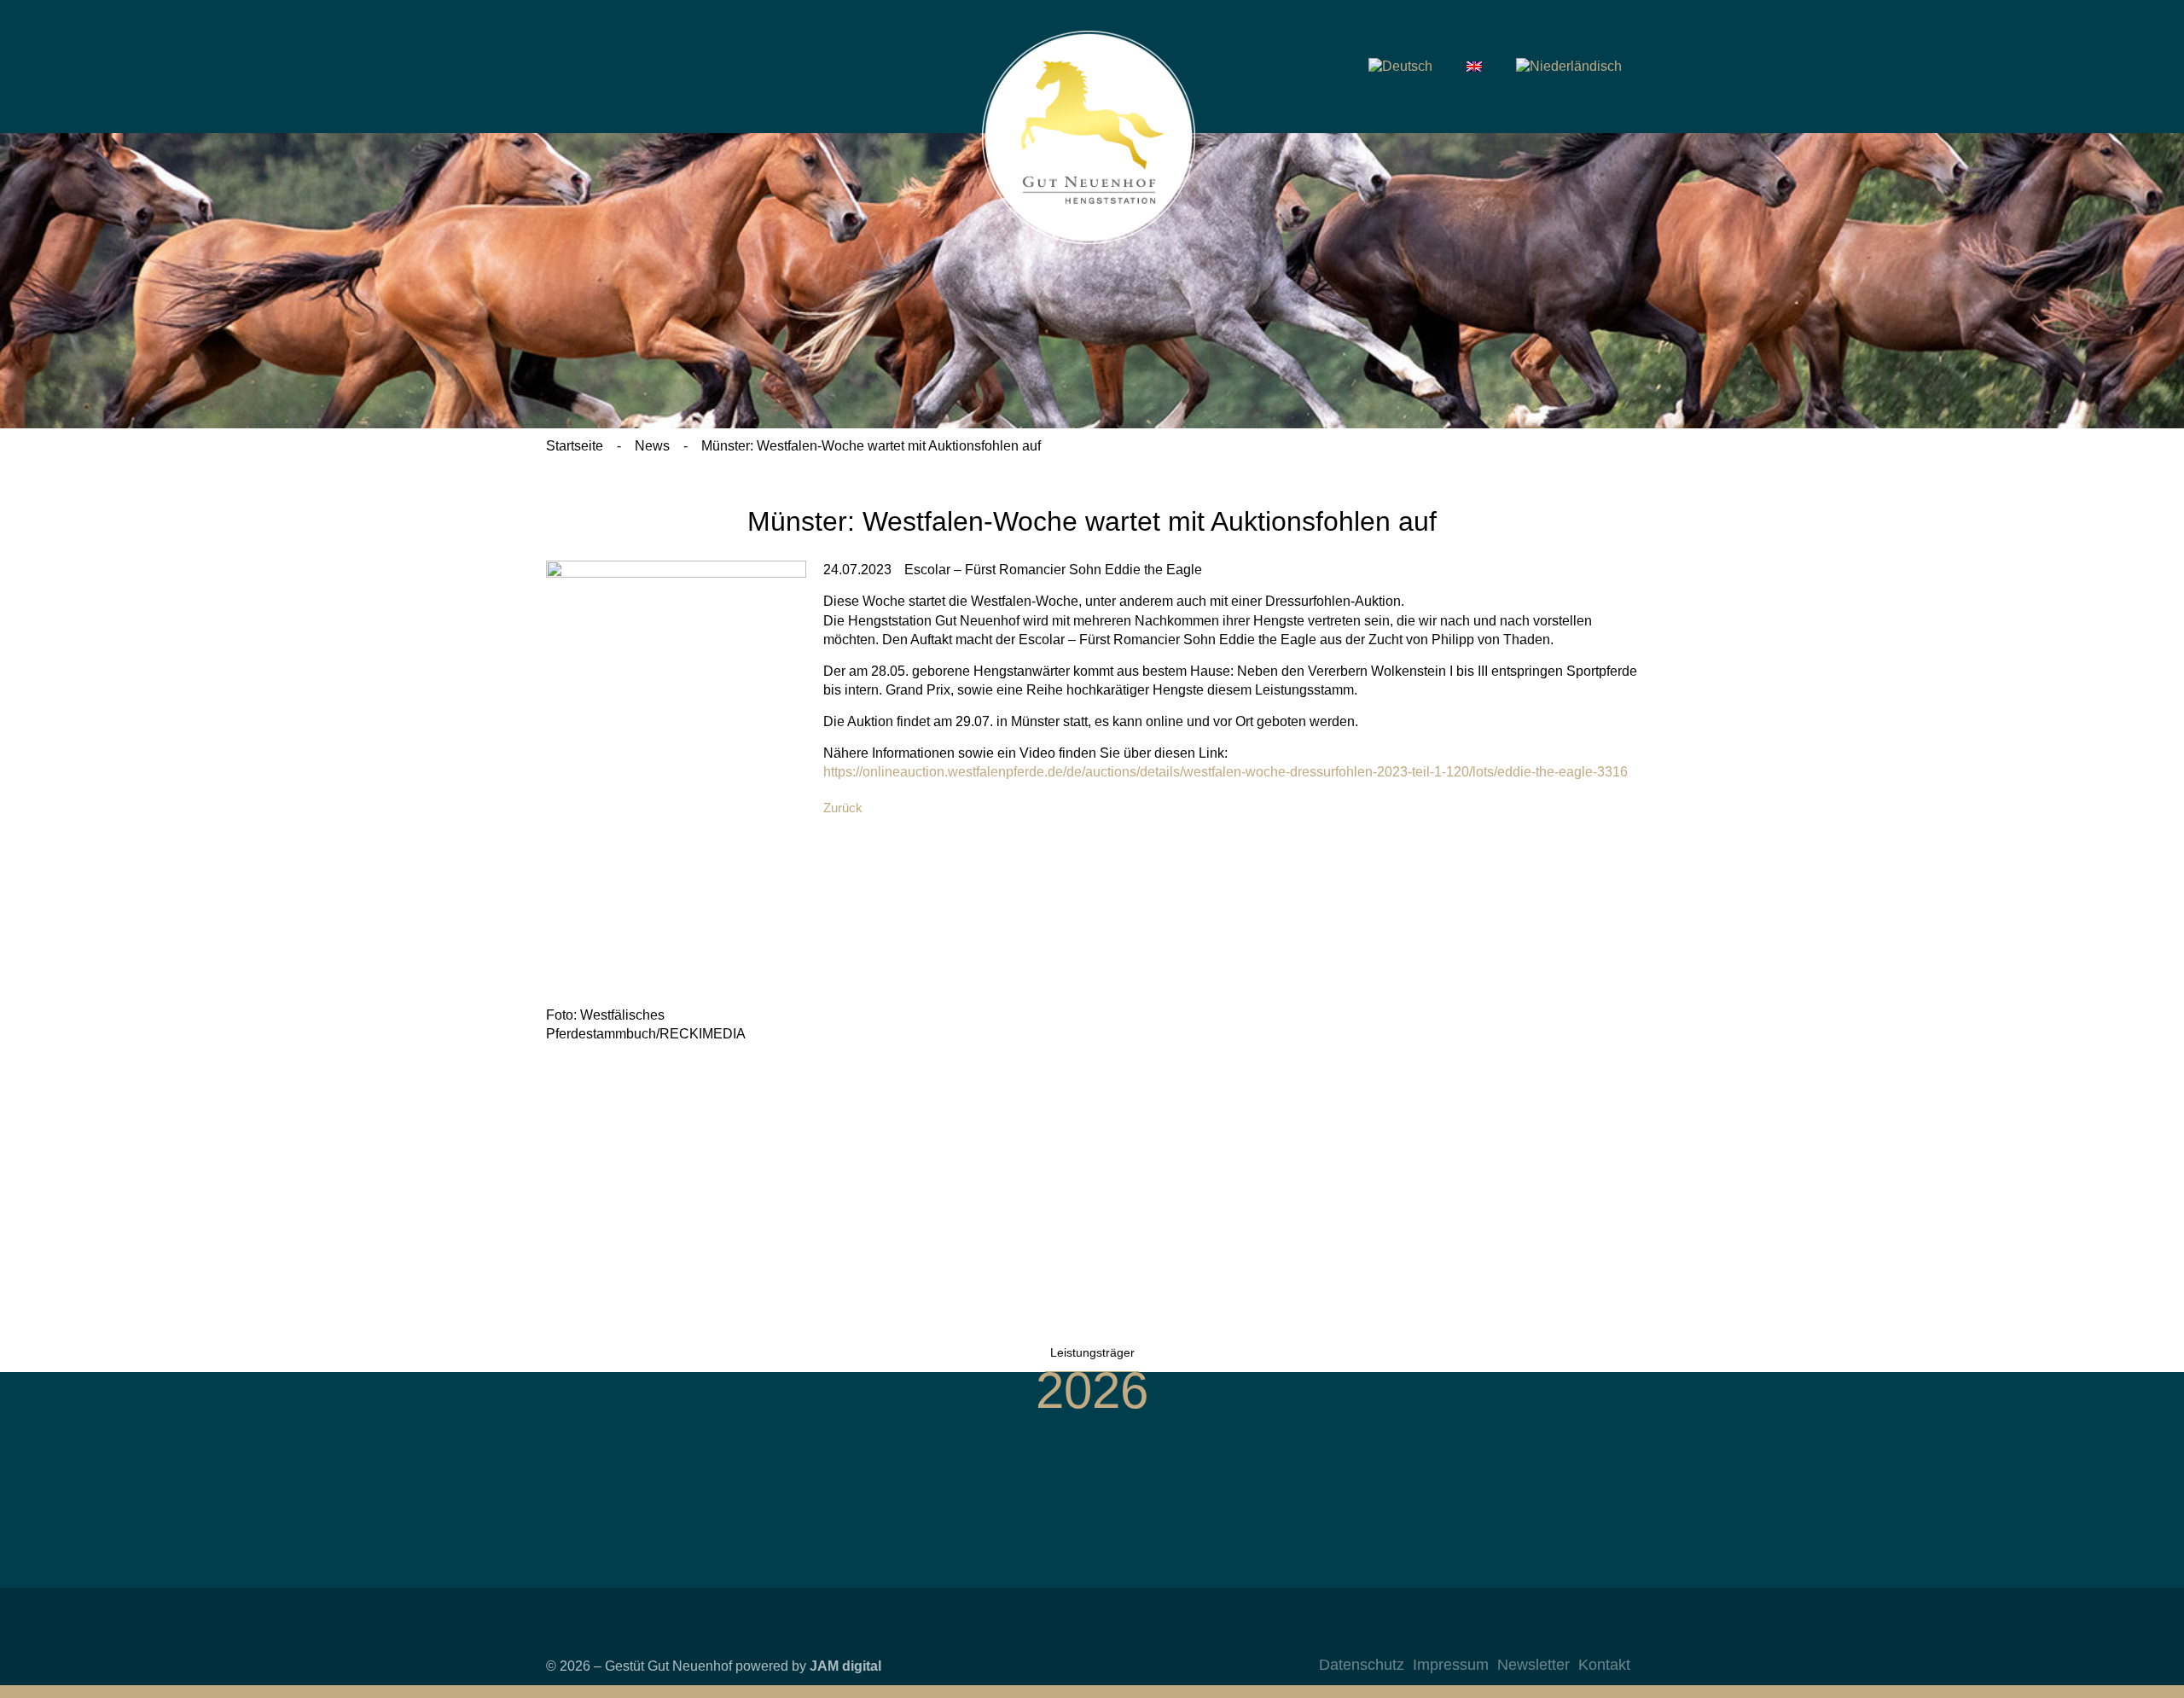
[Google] (1613, 1637)
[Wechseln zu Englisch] (1474, 67)
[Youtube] (1579, 1637)
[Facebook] (1545, 1637)
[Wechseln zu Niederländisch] (1569, 67)
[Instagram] (1511, 1637)
